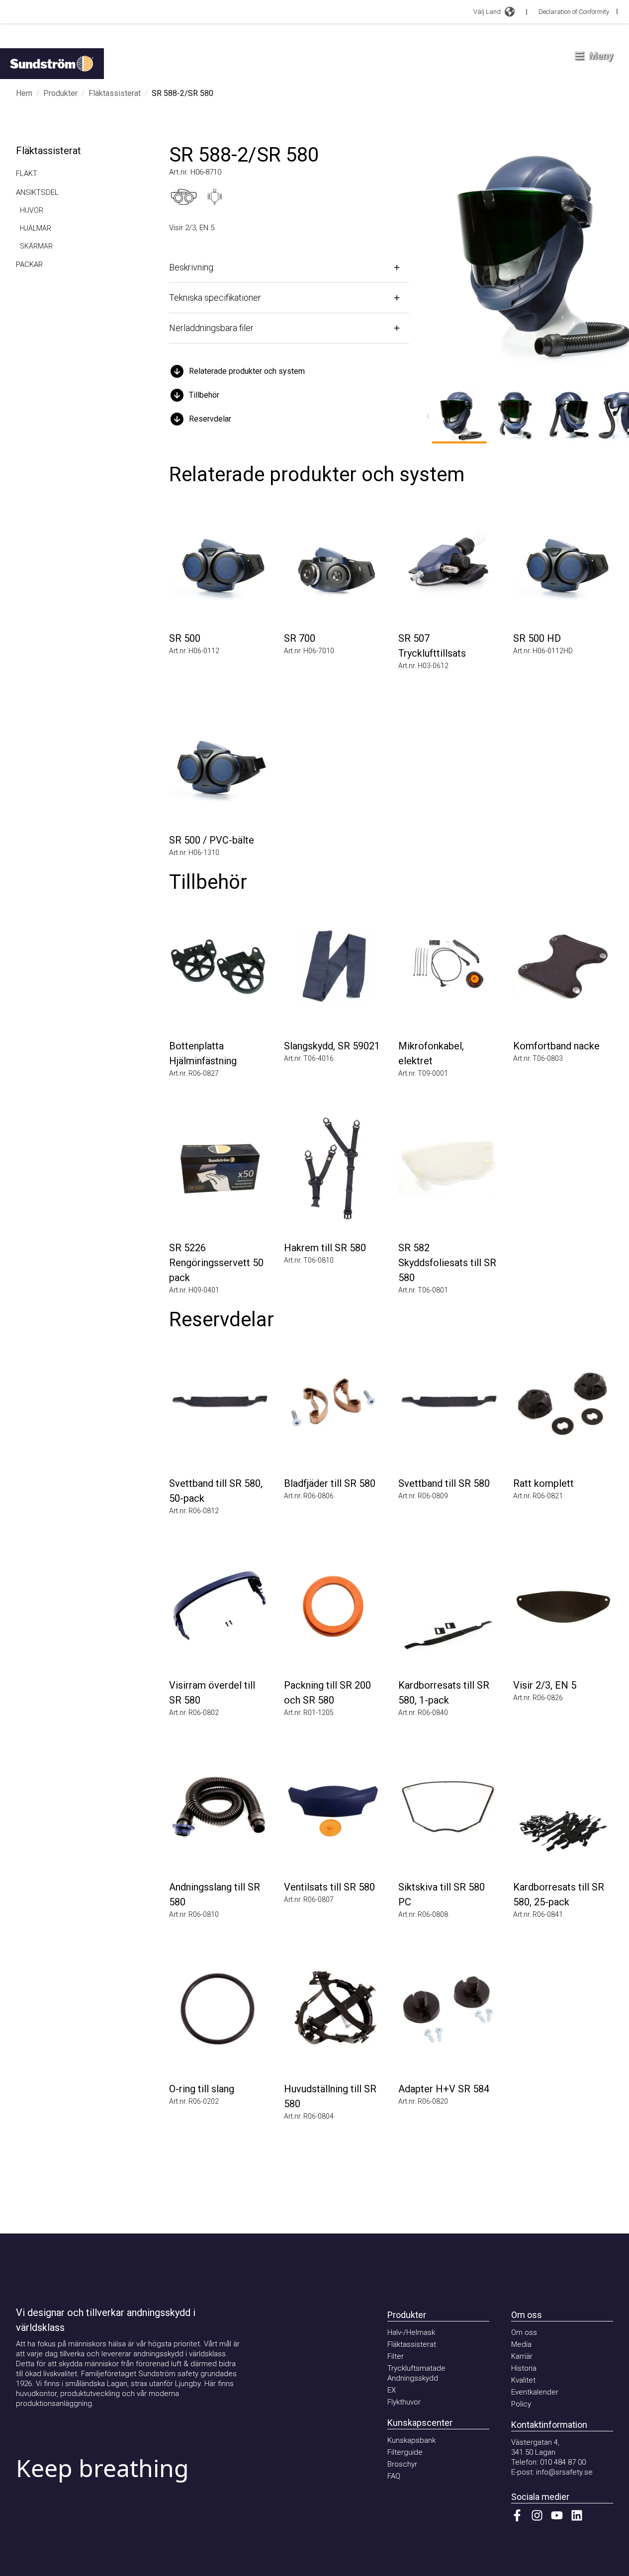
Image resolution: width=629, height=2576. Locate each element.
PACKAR (29, 264)
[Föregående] (428, 416)
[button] (289, 371)
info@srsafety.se (564, 2472)
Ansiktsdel (37, 192)
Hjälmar (36, 228)
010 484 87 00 (563, 2462)
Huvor (32, 210)
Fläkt (27, 173)
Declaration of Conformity (574, 12)
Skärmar (36, 246)
